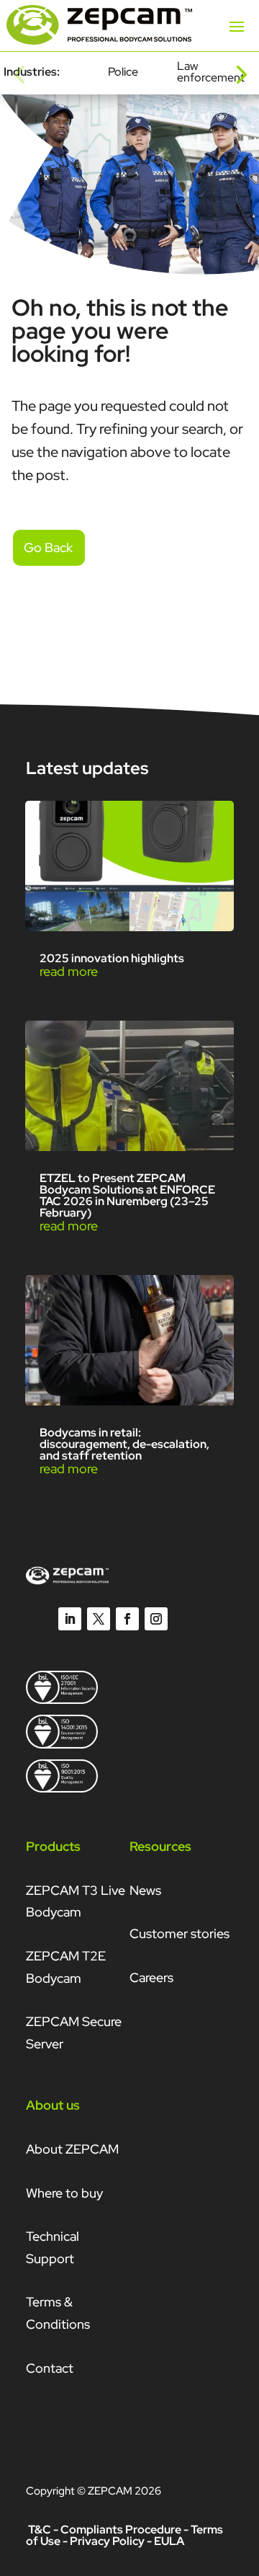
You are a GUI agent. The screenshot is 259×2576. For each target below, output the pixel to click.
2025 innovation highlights (112, 958)
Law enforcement (211, 72)
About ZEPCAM (72, 2149)
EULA (169, 2541)
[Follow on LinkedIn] (70, 1619)
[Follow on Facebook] (127, 1619)
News (145, 1890)
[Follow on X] (99, 1619)
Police (123, 72)
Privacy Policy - (111, 2541)
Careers (151, 1977)
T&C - (43, 2530)
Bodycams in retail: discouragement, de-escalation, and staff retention (124, 1444)
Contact (50, 2368)
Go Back (48, 547)
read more (69, 971)
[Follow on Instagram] (156, 1619)
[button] (19, 73)
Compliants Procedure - (126, 2530)
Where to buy (64, 2193)
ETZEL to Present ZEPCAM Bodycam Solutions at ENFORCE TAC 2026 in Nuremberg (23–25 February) (127, 1195)
